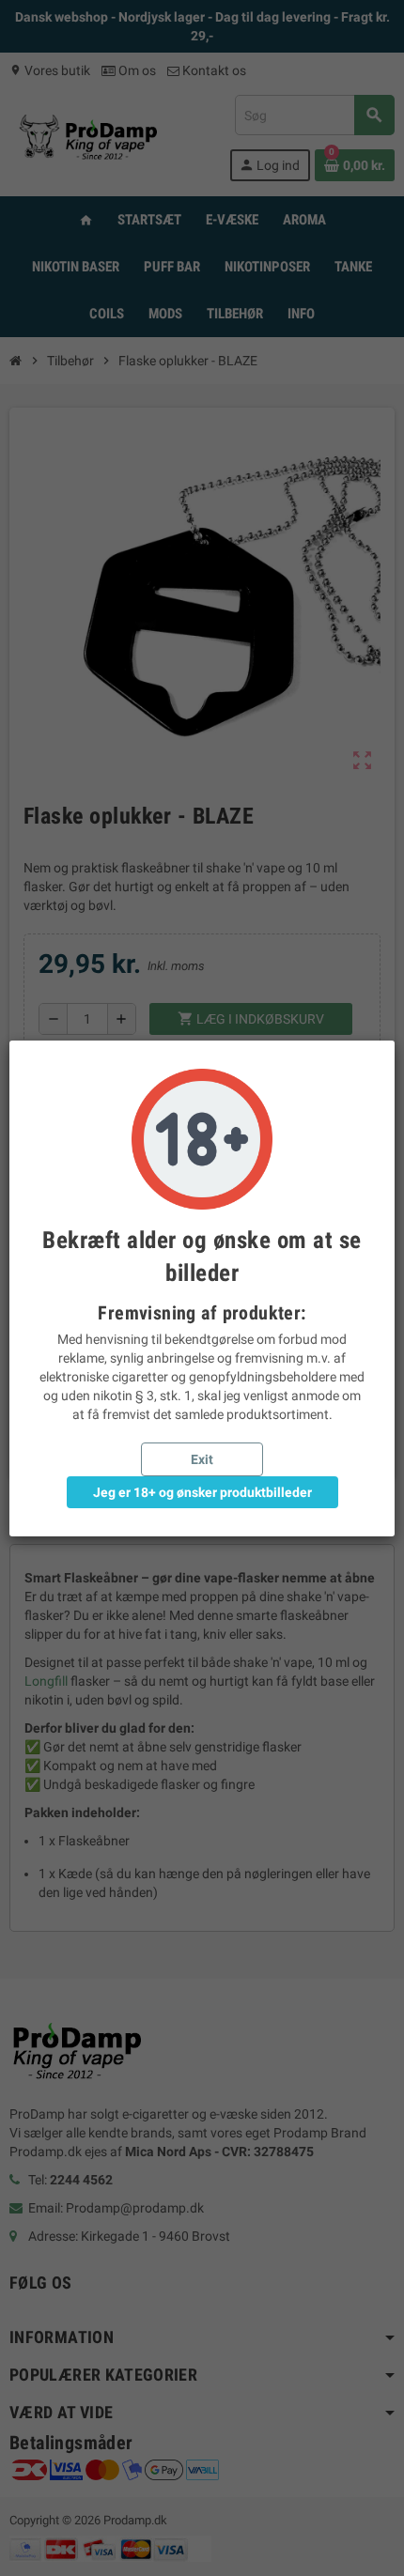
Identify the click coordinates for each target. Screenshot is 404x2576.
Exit (202, 1459)
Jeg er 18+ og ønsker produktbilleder (202, 1492)
